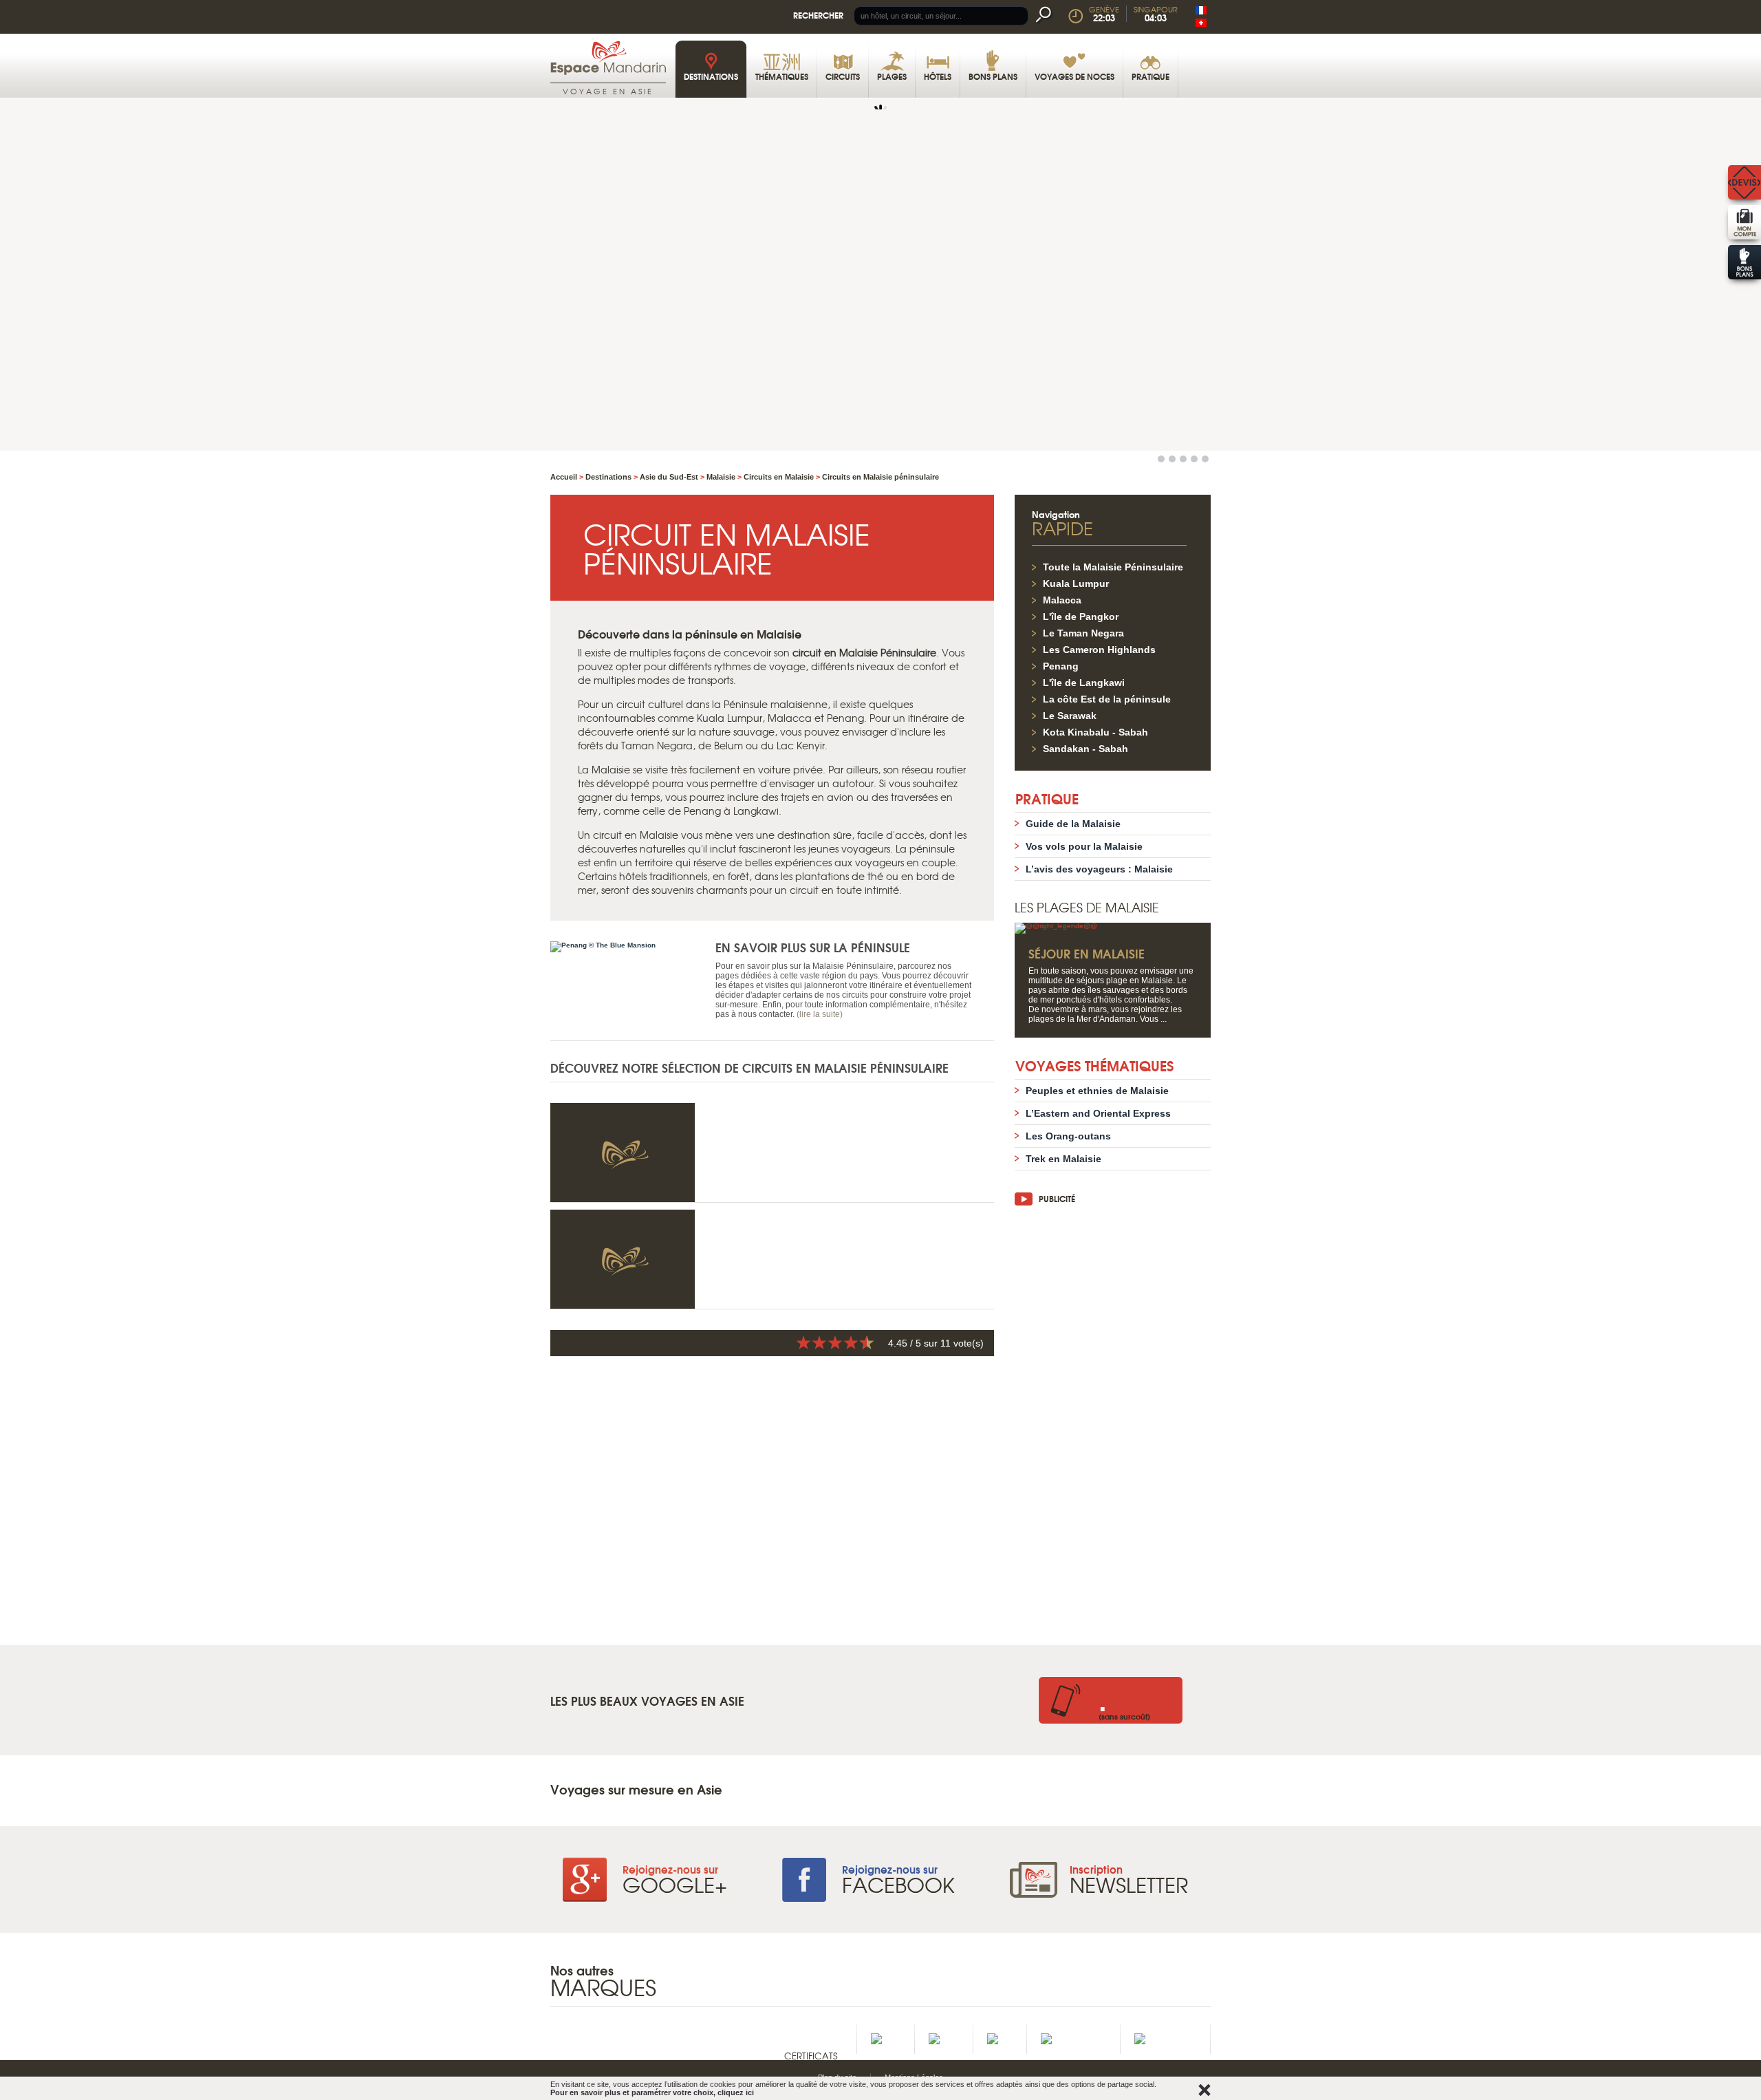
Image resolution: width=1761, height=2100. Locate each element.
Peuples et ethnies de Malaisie (1097, 1091)
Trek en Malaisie (1063, 1159)
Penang (1061, 666)
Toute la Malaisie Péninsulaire (1113, 567)
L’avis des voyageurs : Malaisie (1099, 869)
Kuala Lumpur (1076, 583)
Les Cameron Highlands (1099, 650)
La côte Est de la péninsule (1107, 699)
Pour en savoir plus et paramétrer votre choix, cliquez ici (652, 2092)
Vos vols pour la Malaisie (1084, 846)
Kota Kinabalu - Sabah (1095, 732)
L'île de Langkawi (1084, 683)
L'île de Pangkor (1081, 617)
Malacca (1062, 600)
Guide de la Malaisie (1073, 824)
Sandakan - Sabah (1085, 749)
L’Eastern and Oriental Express (1098, 1113)
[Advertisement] (1113, 1418)
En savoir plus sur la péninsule (813, 947)
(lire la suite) (820, 1014)
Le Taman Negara (1083, 633)
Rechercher (818, 15)
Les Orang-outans (1068, 1136)
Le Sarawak (1070, 716)
